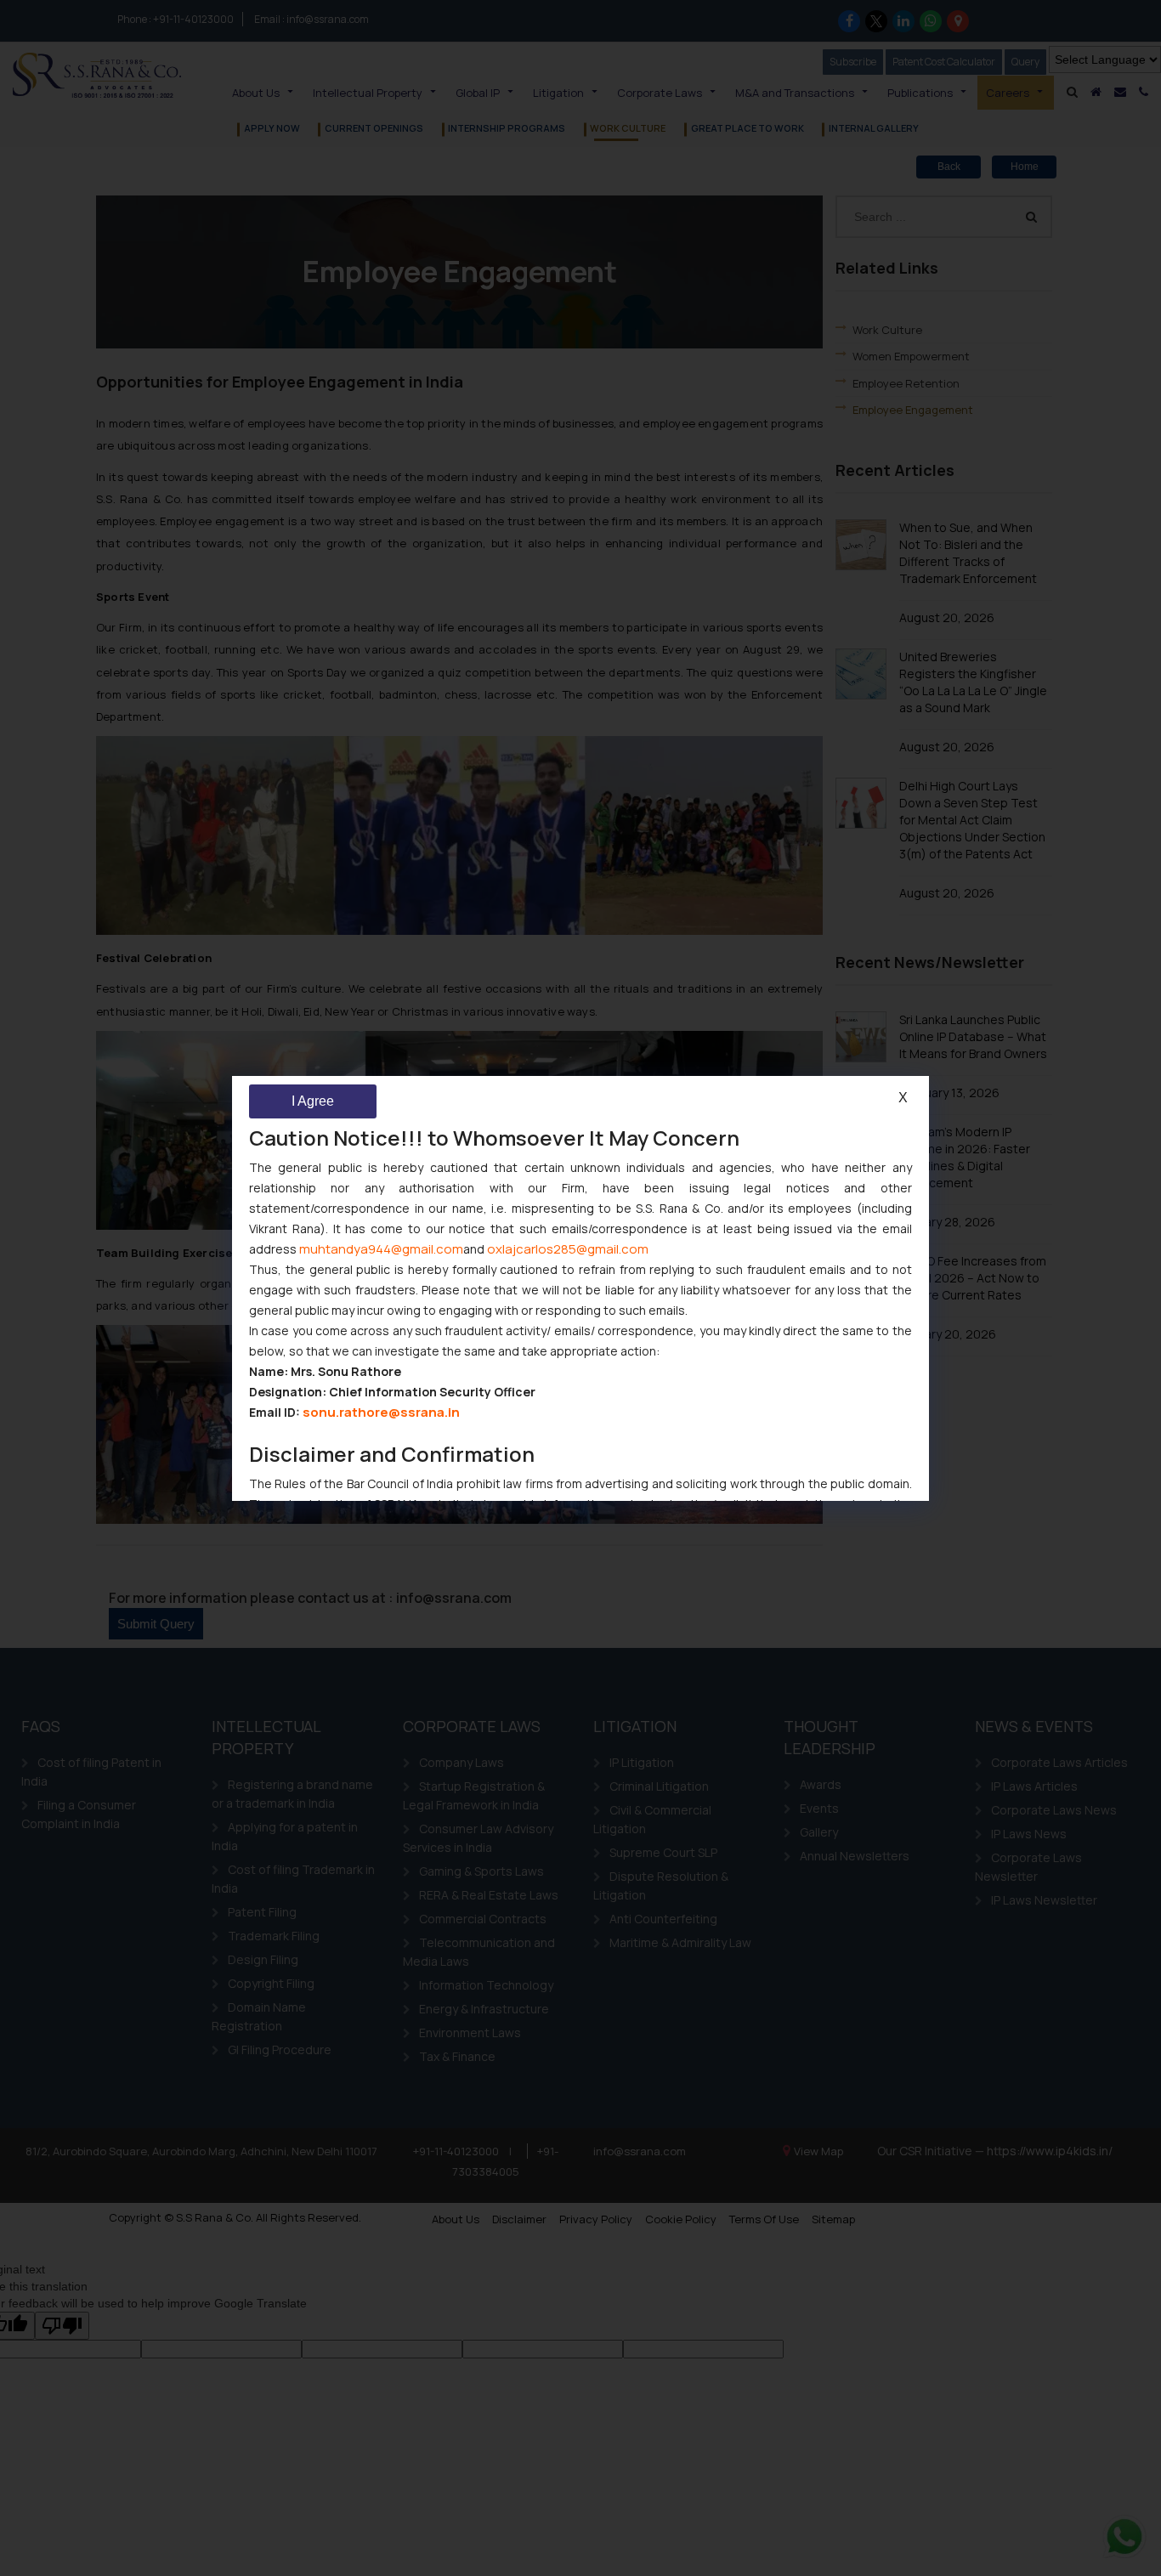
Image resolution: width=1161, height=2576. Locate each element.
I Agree (313, 1101)
